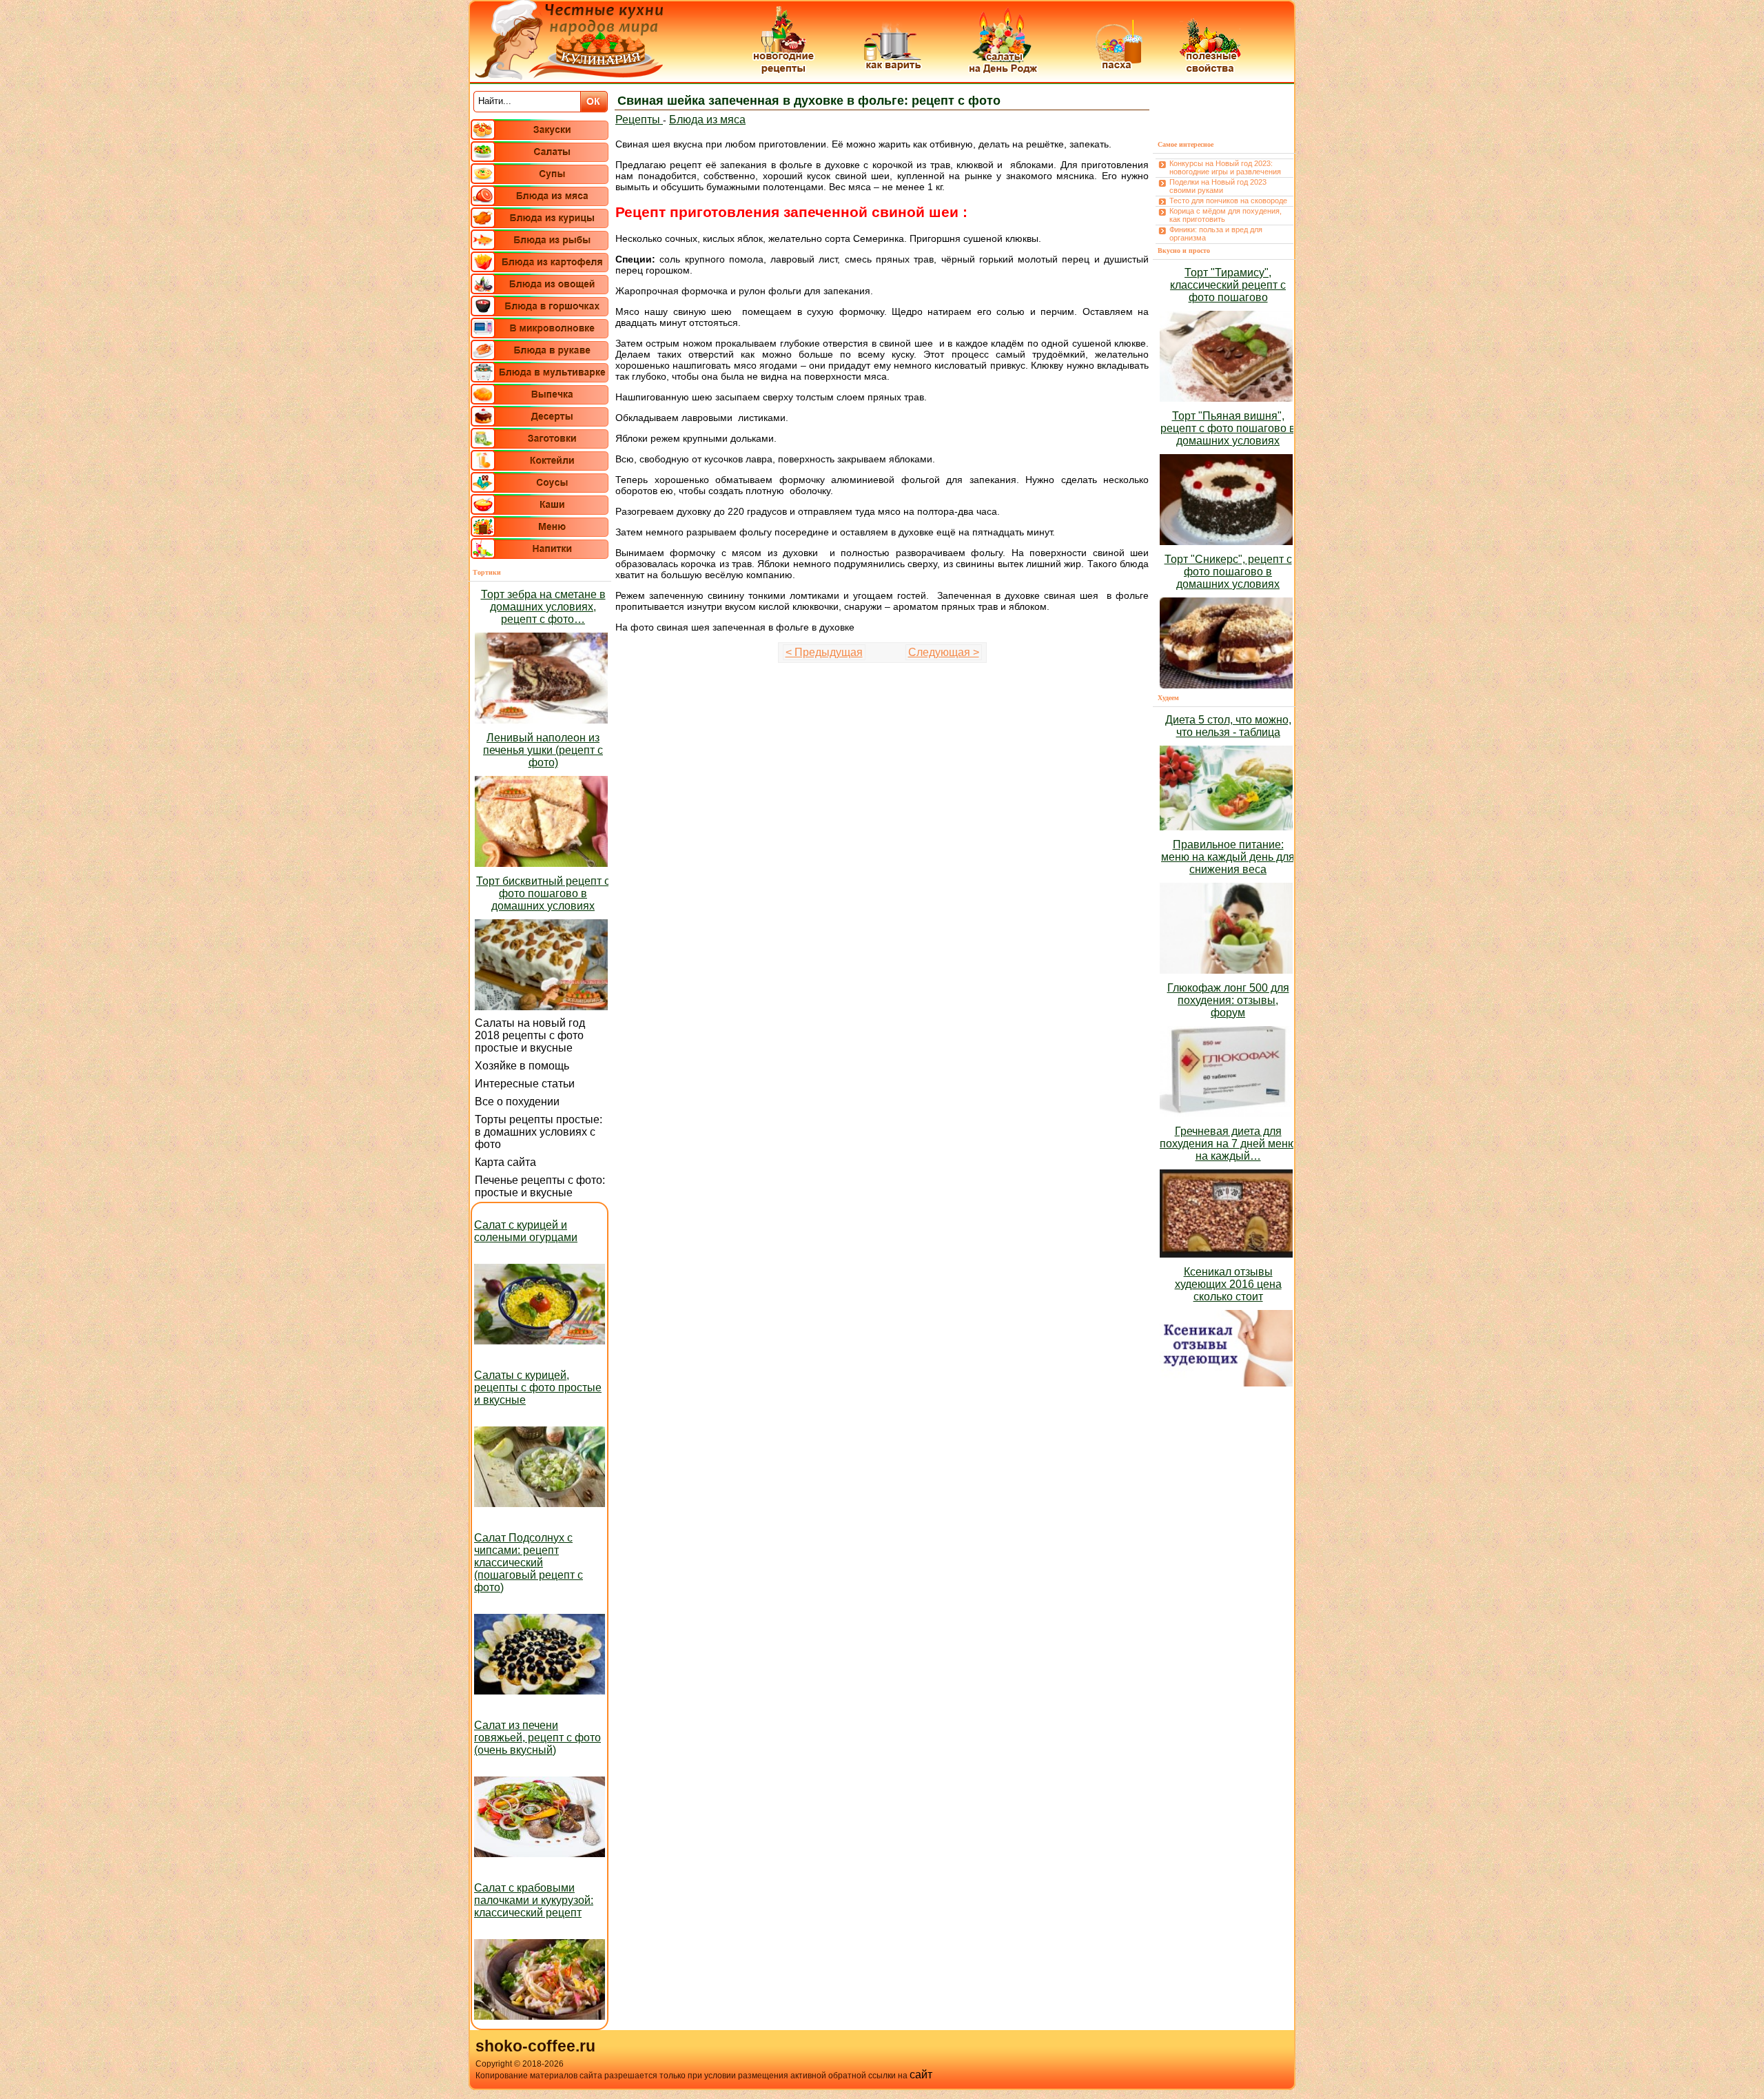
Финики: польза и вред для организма (1216, 234)
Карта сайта (505, 1162)
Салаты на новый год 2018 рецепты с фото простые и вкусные (530, 1035)
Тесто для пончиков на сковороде (1228, 201)
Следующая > (944, 652)
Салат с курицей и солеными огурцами (526, 1231)
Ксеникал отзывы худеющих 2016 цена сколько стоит (1228, 1284)
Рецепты (639, 120)
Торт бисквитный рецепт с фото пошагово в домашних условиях (543, 893)
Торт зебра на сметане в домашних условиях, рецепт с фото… (543, 607)
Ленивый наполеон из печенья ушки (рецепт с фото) (543, 750)
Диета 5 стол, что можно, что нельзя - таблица (1228, 726)
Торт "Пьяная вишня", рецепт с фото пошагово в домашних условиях (1228, 428)
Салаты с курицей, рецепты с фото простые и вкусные (538, 1388)
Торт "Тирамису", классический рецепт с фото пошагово (1228, 285)
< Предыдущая (824, 652)
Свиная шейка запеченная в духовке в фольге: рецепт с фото (809, 101)
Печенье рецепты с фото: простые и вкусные (540, 1186)
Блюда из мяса (707, 120)
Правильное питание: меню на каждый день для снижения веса (1228, 857)
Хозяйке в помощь (522, 1066)
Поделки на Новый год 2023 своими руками (1218, 186)
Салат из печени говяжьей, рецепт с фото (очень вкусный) (537, 1738)
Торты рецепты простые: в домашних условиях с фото (539, 1132)
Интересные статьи (525, 1084)
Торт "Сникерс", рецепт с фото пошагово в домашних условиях (1228, 572)
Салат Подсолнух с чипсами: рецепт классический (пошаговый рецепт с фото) (529, 1563)
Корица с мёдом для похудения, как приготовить (1225, 215)
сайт (921, 2075)
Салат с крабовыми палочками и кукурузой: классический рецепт (534, 1900)
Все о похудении (517, 1102)
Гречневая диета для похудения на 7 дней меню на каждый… (1228, 1144)
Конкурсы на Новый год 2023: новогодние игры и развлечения (1225, 167)
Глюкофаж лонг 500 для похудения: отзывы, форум (1228, 1000)
